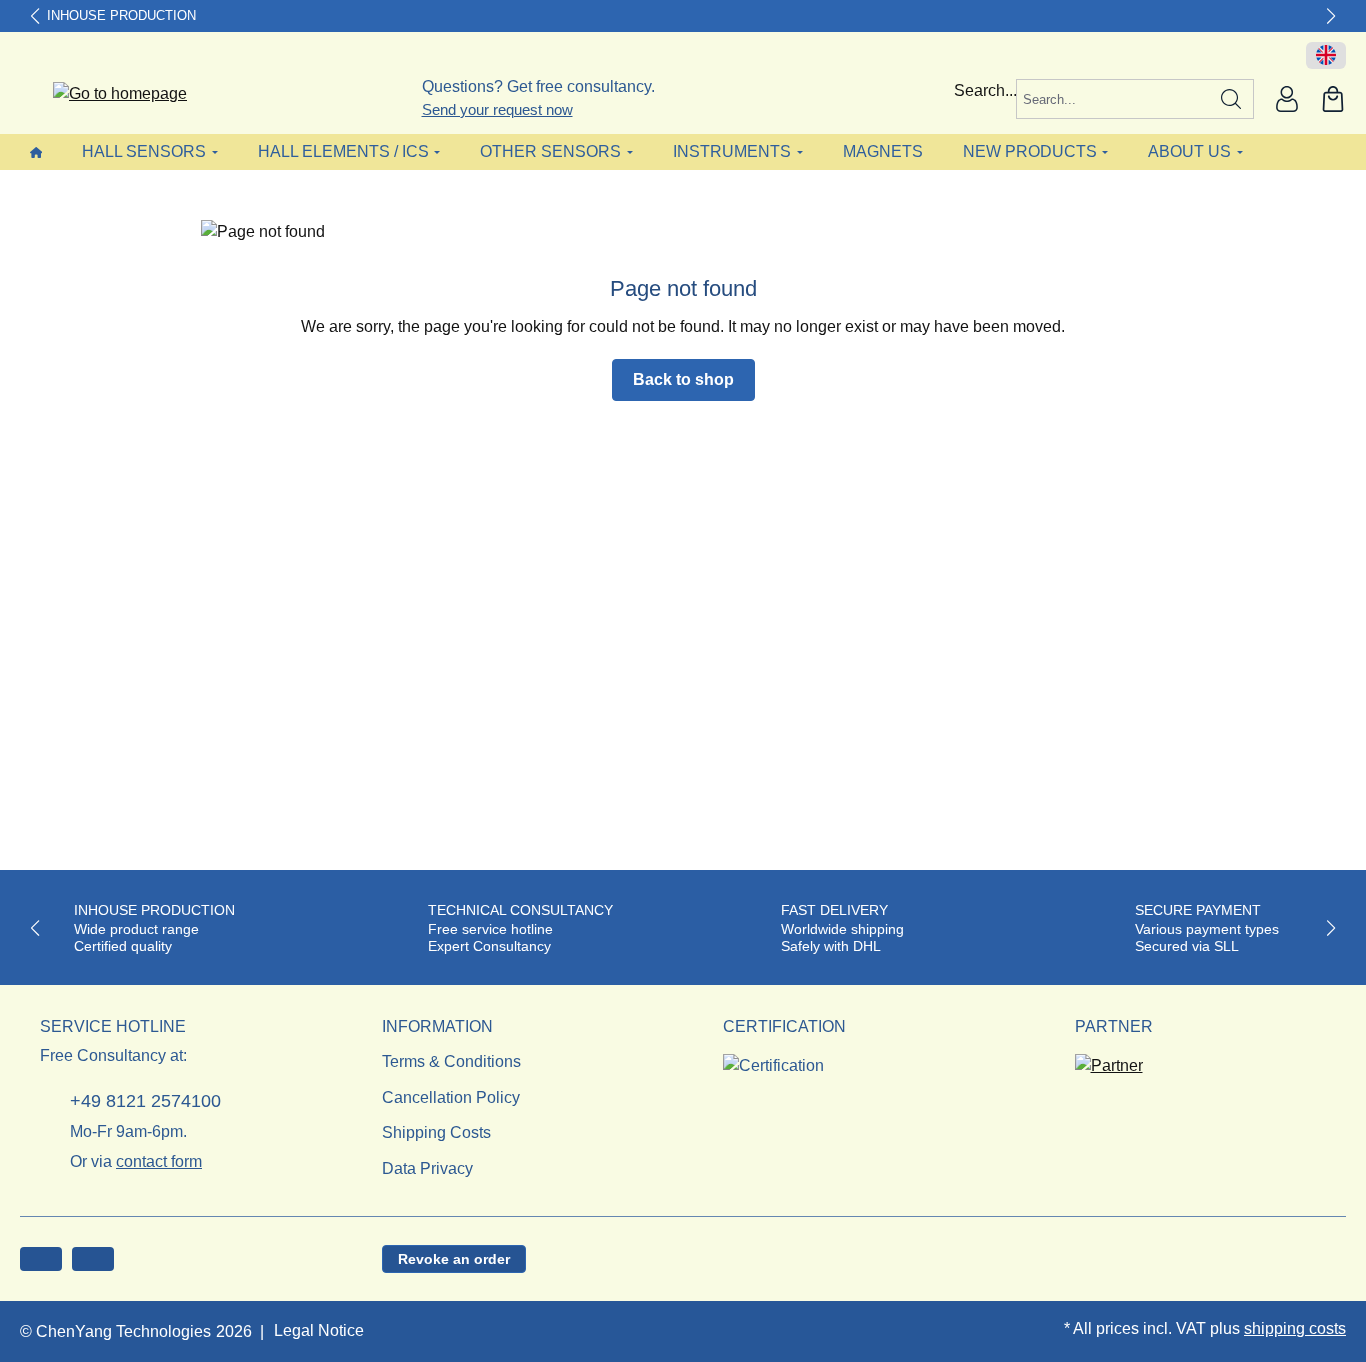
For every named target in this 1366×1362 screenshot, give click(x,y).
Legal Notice (319, 1330)
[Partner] (1109, 1059)
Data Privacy (427, 1168)
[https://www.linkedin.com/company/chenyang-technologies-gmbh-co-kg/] (93, 1259)
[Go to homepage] (107, 94)
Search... (985, 90)
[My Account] (1287, 99)
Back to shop (683, 379)
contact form (159, 1161)
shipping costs (1295, 1328)
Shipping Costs (436, 1132)
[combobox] (1113, 99)
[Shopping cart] (1333, 99)
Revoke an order (454, 1259)
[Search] (1231, 99)
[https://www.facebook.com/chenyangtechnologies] (41, 1259)
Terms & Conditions (451, 1061)
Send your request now (497, 109)
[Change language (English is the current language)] (1326, 56)
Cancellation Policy (451, 1097)
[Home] (36, 151)
